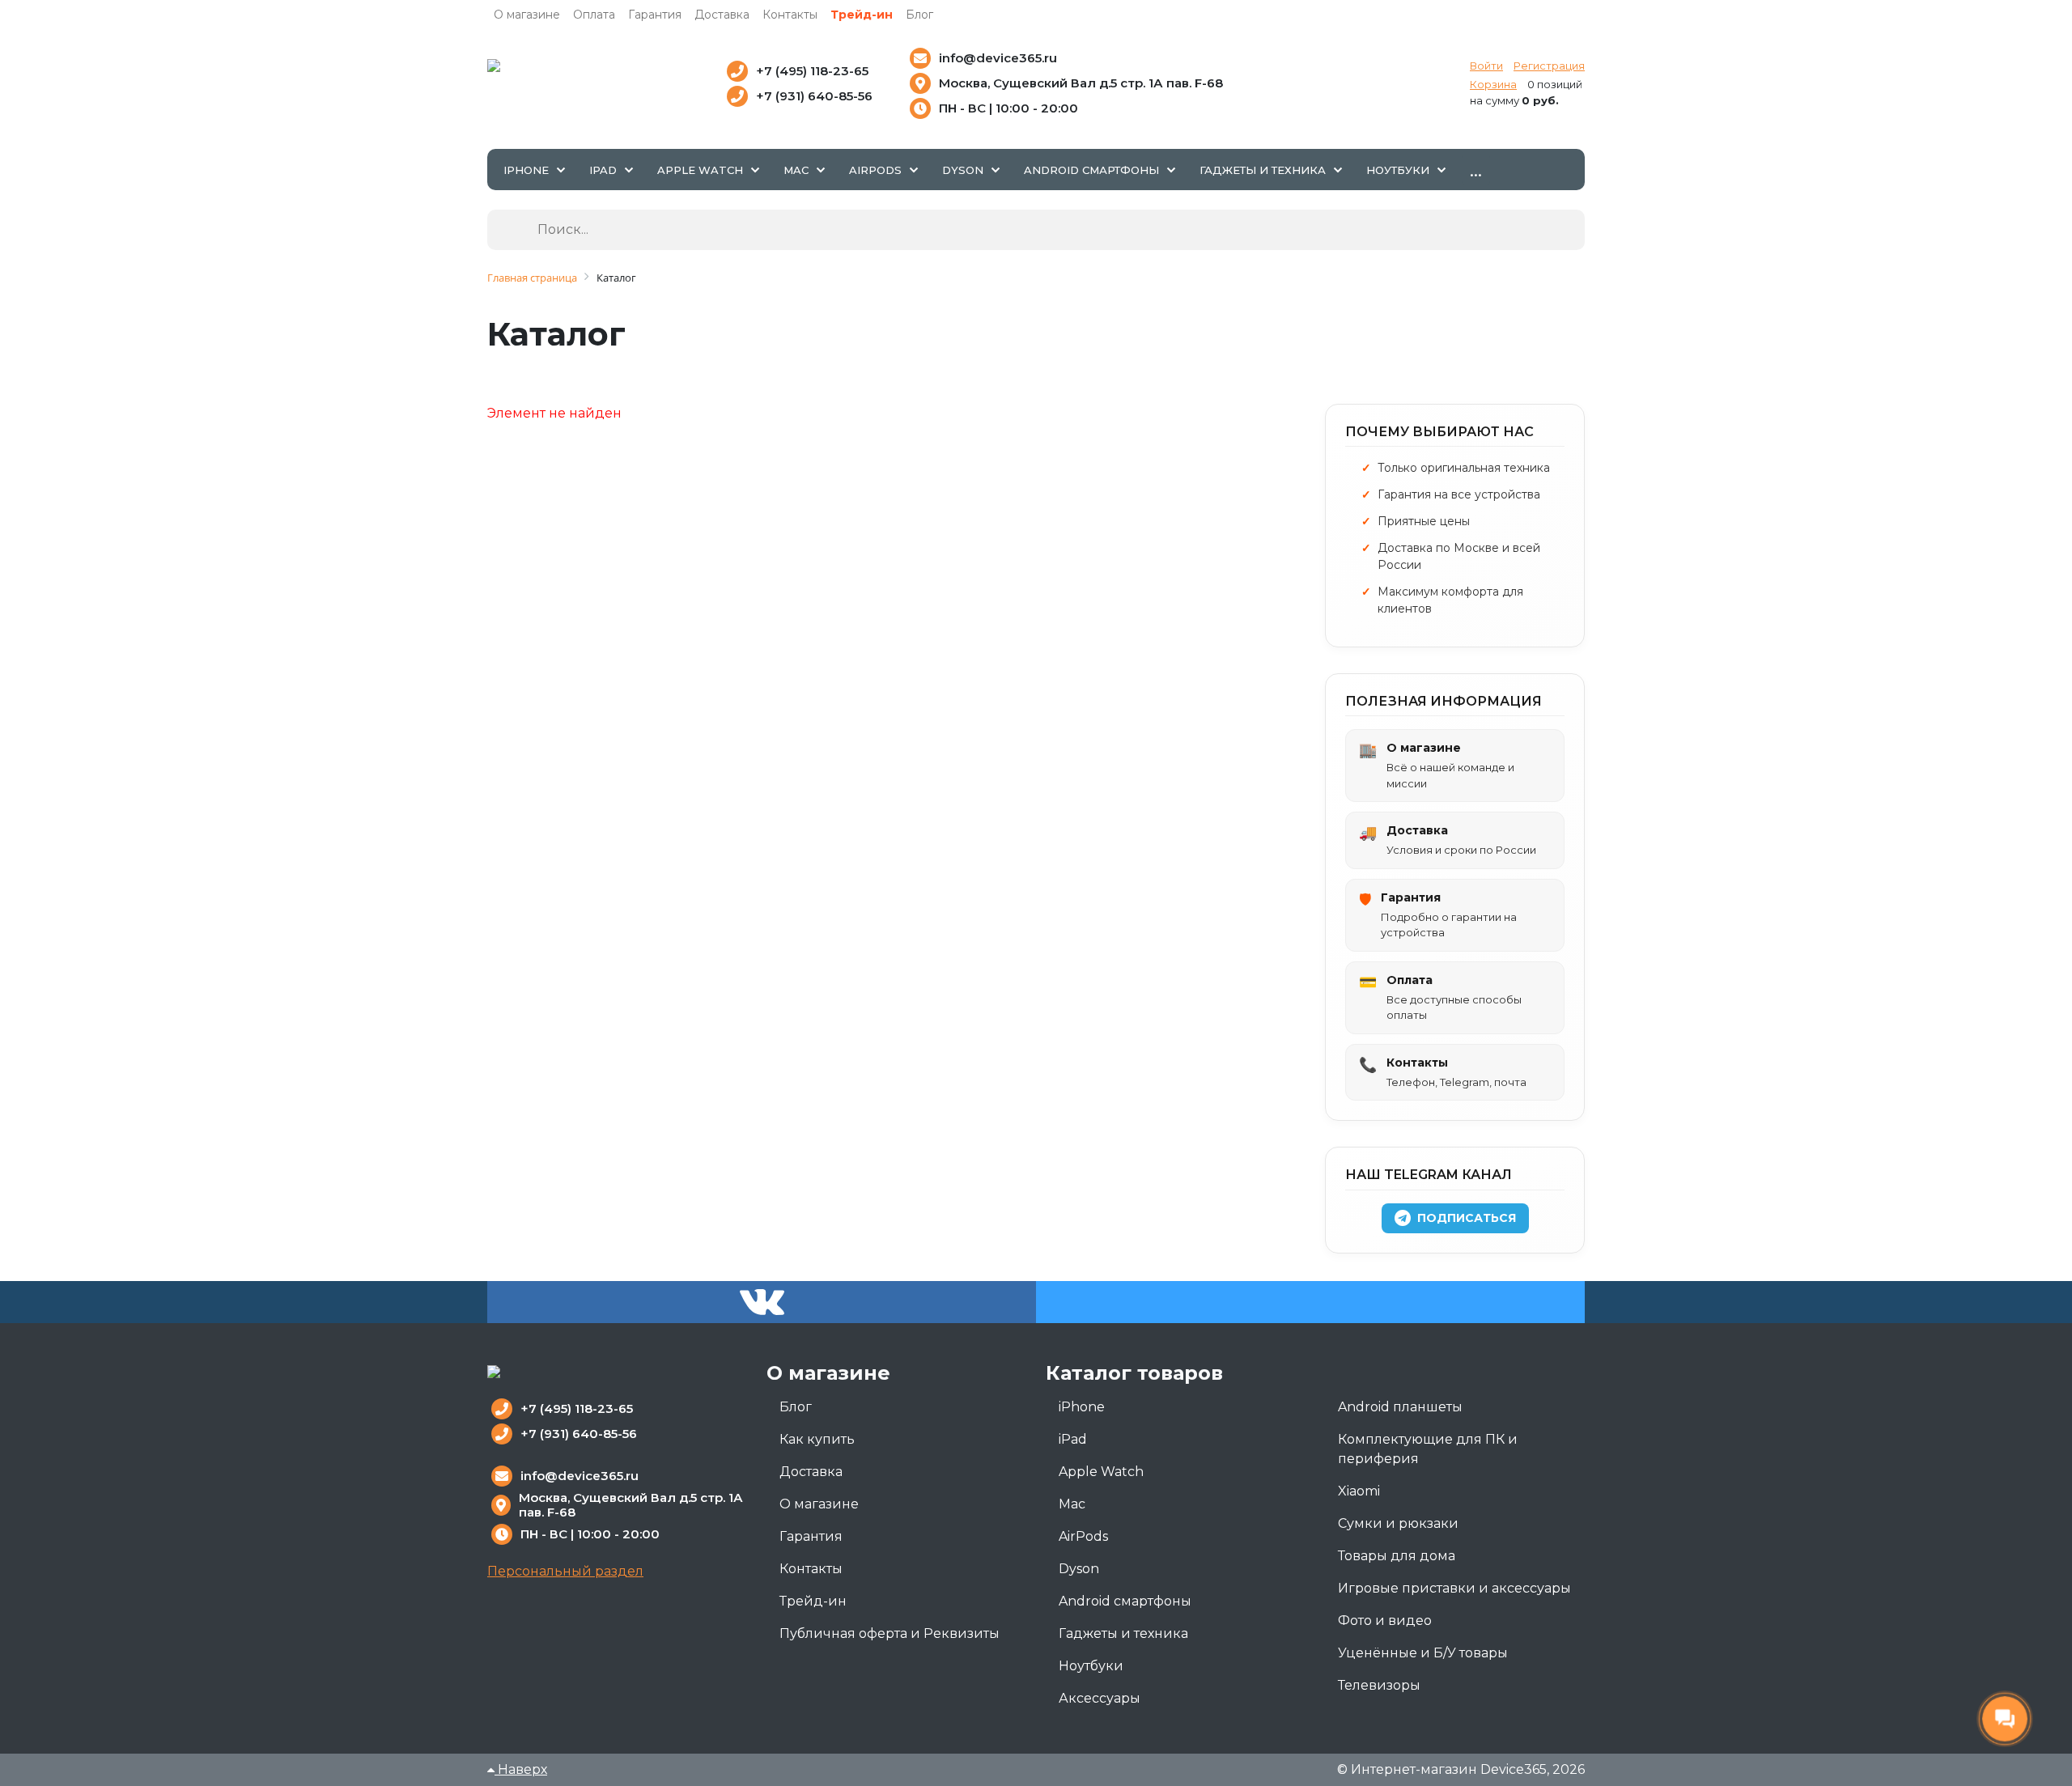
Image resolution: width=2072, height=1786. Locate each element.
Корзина (1493, 84)
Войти (1486, 66)
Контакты (790, 15)
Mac (1072, 1504)
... (1476, 169)
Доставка (722, 15)
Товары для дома (1397, 1556)
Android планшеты (1400, 1407)
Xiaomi (1359, 1491)
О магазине (527, 15)
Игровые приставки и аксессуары (1454, 1588)
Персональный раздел (565, 1571)
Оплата (594, 15)
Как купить (817, 1439)
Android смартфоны (1125, 1601)
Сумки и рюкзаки (1398, 1523)
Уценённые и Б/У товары (1423, 1653)
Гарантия (655, 15)
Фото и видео (1385, 1621)
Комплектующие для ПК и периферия (1428, 1449)
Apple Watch (1101, 1472)
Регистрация (1549, 66)
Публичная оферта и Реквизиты (890, 1633)
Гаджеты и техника (1123, 1633)
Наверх (521, 1769)
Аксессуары (1100, 1698)
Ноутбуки (1091, 1666)
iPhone (1082, 1407)
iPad (1073, 1439)
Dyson (1079, 1569)
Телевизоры (1379, 1685)
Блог (919, 15)
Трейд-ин (862, 15)
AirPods (1083, 1536)
